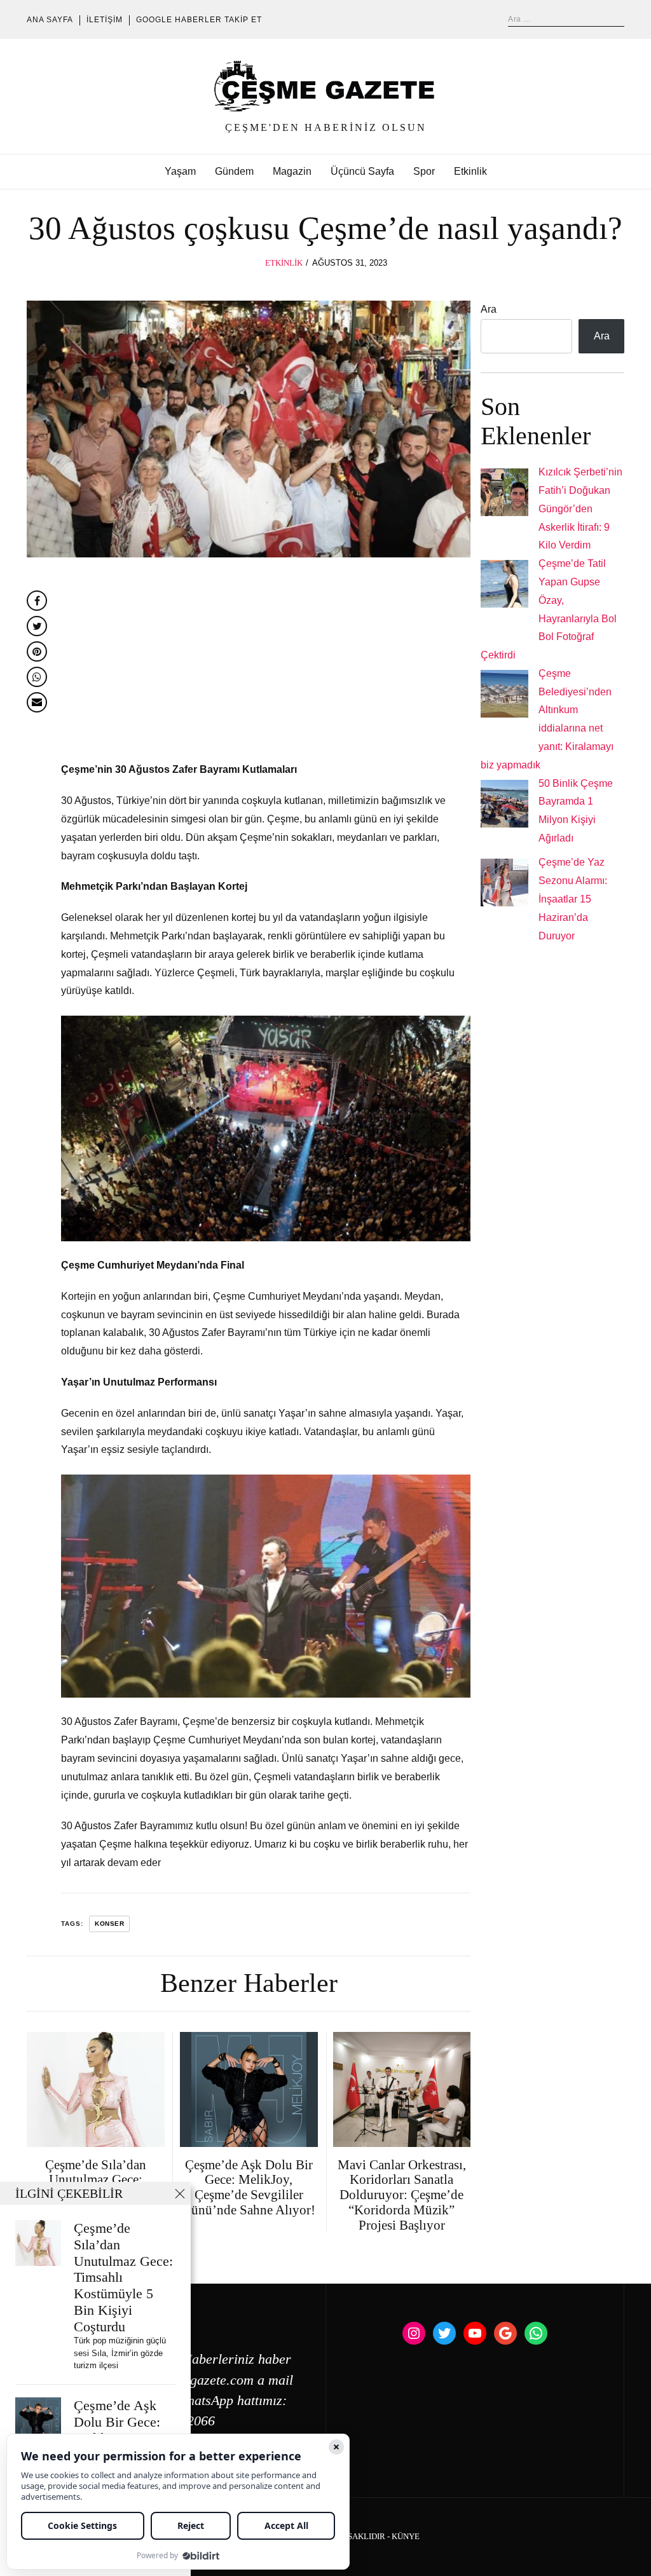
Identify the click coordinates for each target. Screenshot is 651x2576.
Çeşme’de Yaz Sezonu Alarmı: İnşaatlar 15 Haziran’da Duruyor (573, 899)
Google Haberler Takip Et (199, 20)
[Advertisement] (266, 667)
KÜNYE (406, 2537)
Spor (424, 171)
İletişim (105, 20)
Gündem (234, 171)
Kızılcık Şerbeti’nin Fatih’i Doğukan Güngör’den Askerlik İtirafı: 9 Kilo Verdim (580, 508)
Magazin (292, 171)
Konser (109, 1924)
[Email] (37, 702)
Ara (489, 309)
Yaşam (180, 171)
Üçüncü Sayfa (362, 171)
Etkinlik (470, 171)
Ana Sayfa (50, 20)
